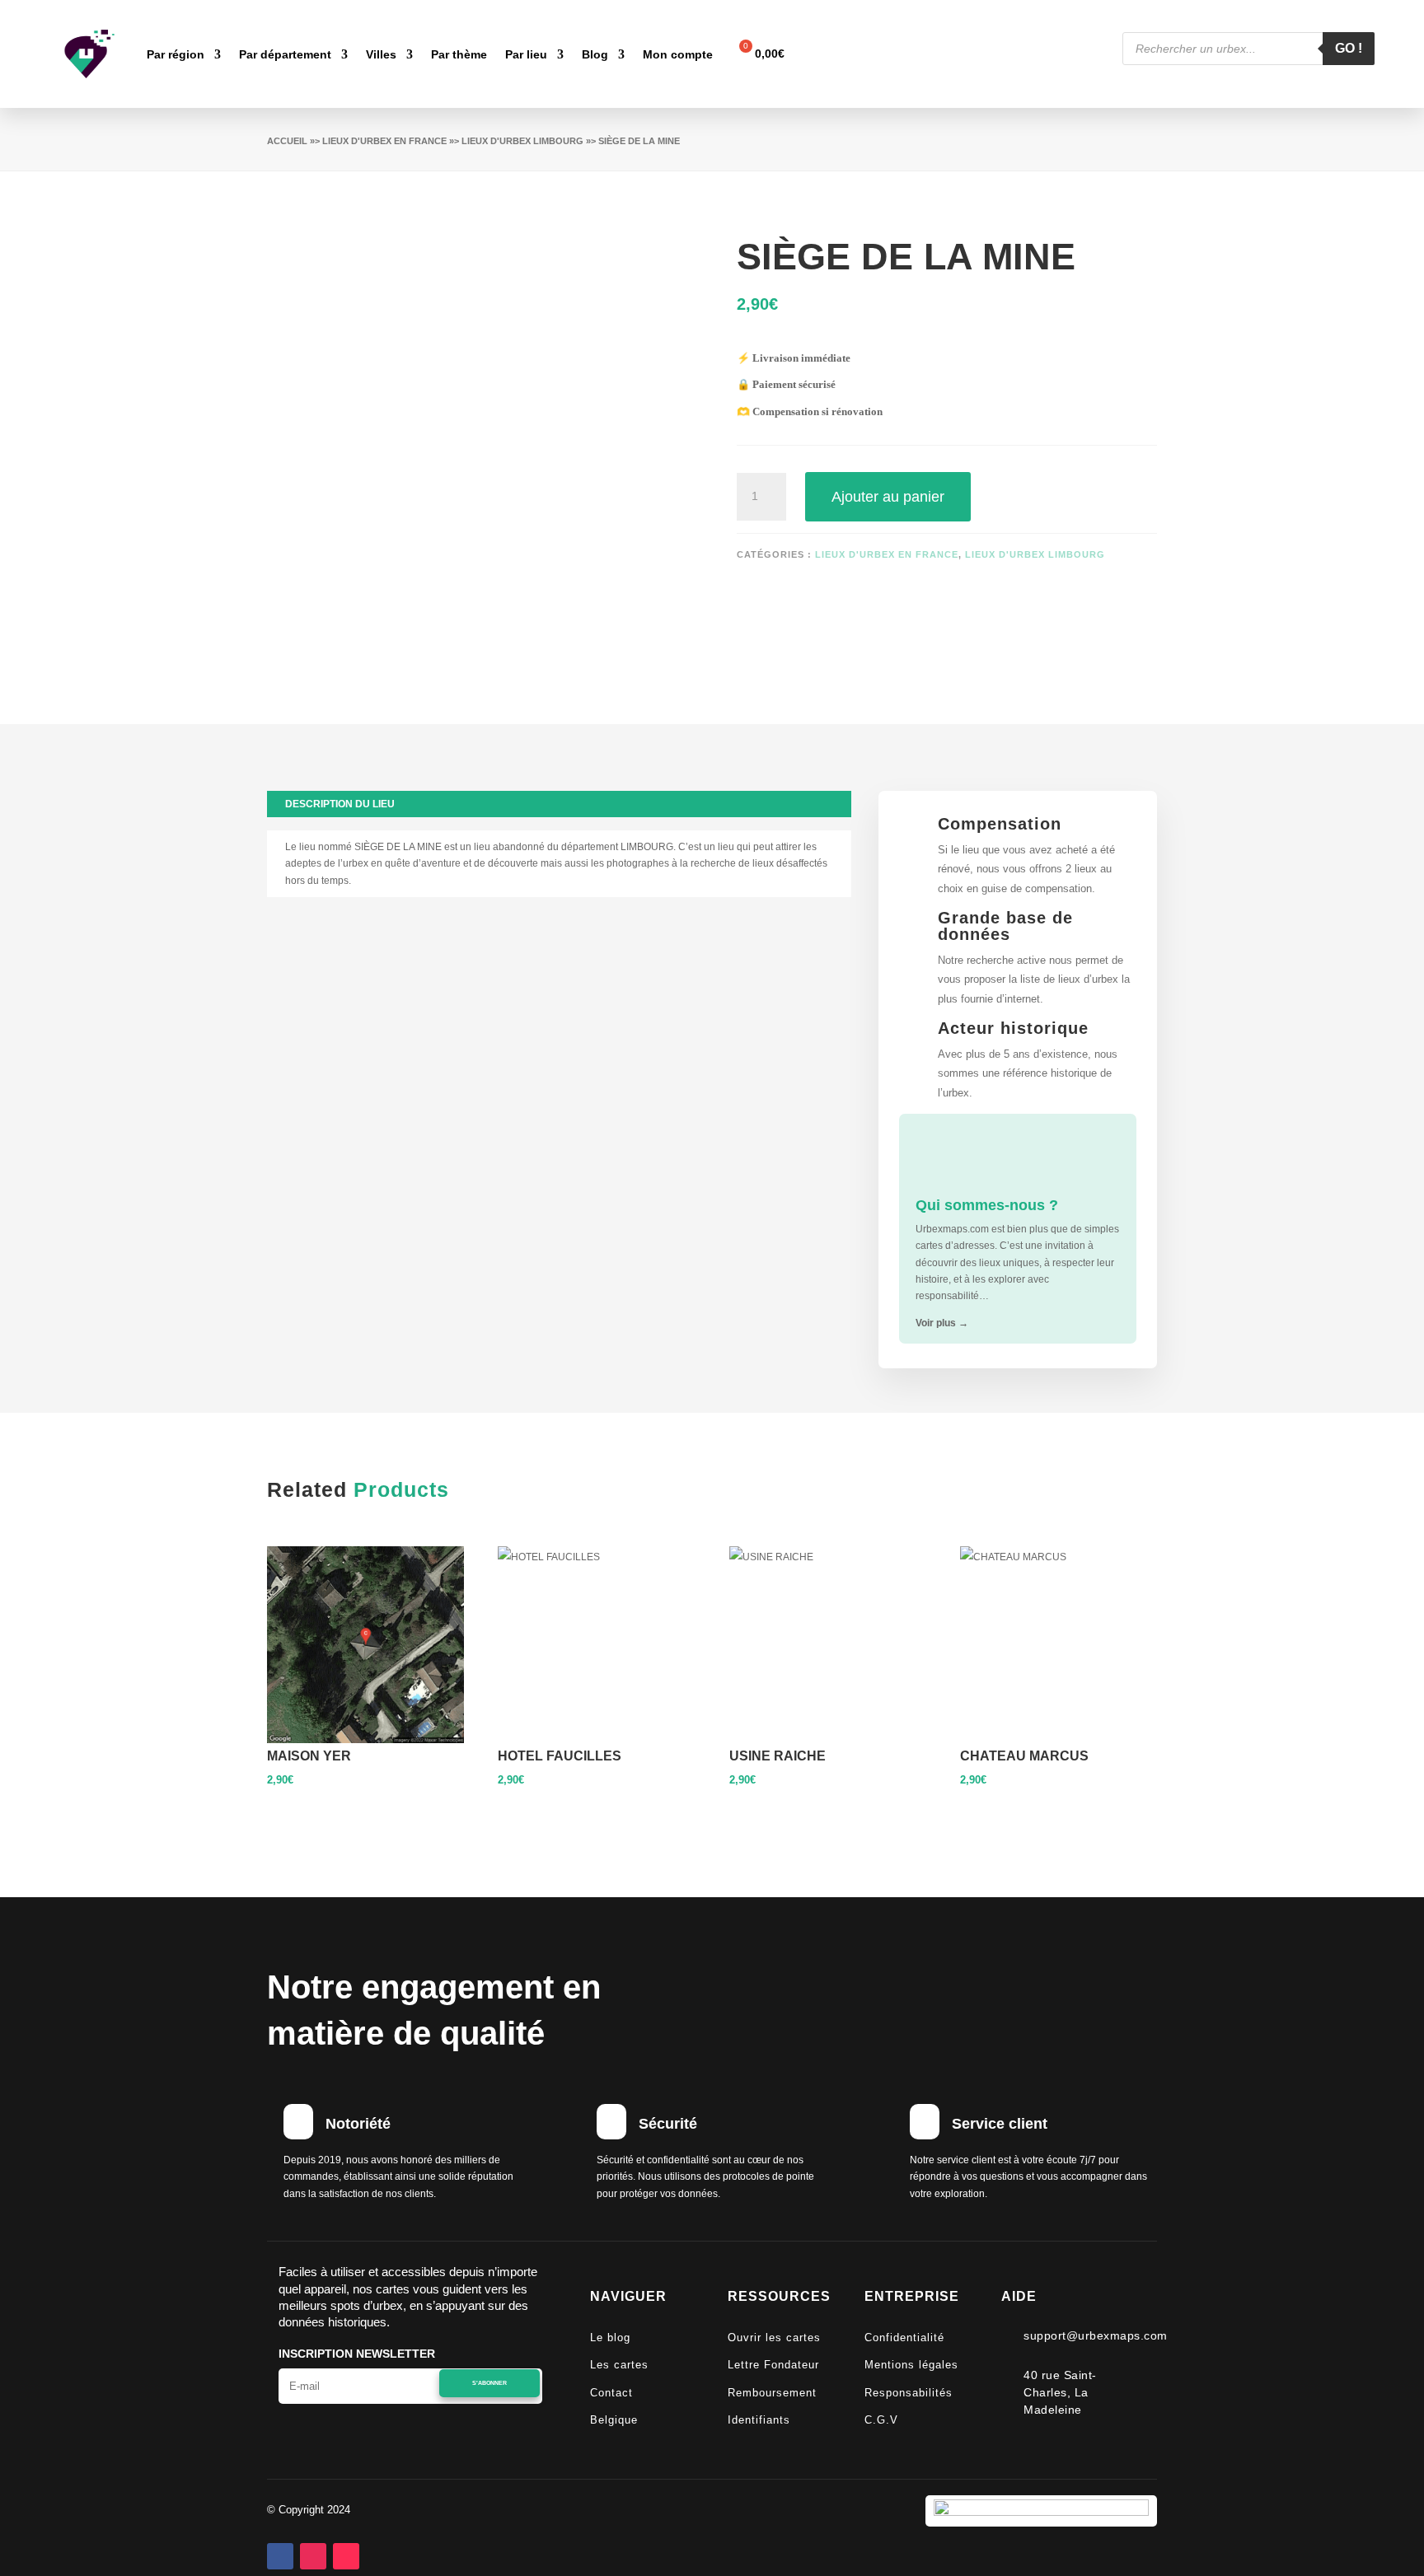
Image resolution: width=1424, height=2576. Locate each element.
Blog (595, 54)
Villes (381, 54)
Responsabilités (909, 2393)
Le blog (610, 2338)
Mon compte (678, 54)
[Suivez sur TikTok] (346, 2556)
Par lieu (526, 54)
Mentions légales (911, 2365)
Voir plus (942, 1323)
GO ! (1349, 48)
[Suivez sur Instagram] (313, 2556)
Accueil (287, 141)
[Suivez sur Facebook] (280, 2556)
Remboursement (772, 2393)
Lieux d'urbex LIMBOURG (522, 141)
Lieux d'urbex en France (384, 141)
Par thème (459, 54)
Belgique (614, 2420)
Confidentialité (904, 2338)
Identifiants (759, 2420)
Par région (176, 54)
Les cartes (619, 2365)
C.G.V (881, 2420)
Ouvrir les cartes (774, 2338)
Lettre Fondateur (773, 2365)
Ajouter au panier (888, 497)
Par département (285, 54)
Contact (611, 2393)
